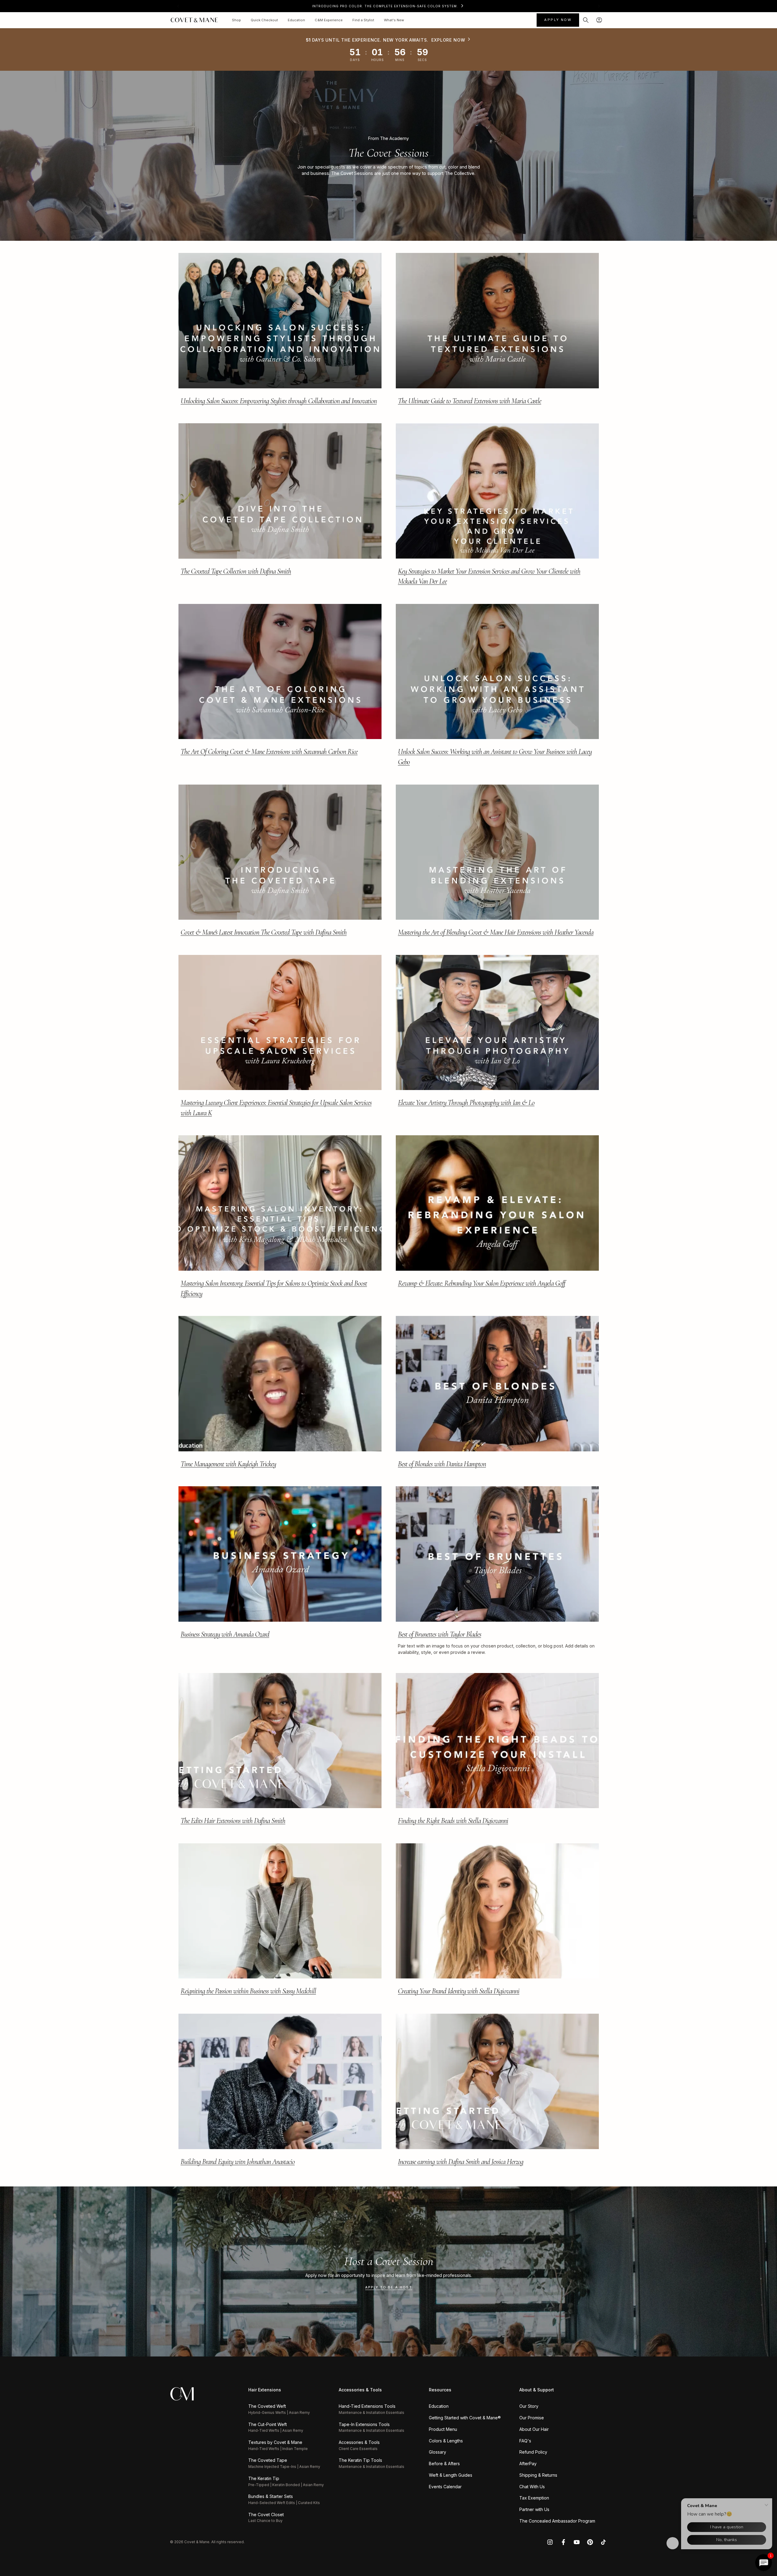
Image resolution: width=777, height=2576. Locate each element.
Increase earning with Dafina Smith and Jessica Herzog (461, 2162)
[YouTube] (577, 2542)
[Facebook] (563, 2542)
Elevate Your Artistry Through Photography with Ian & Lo (466, 1103)
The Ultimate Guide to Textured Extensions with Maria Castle (470, 401)
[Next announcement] (599, 6)
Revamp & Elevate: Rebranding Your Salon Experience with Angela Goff (482, 1283)
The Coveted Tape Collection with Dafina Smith (236, 571)
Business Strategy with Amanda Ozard (225, 1634)
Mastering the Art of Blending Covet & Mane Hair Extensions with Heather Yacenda (496, 932)
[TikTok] (603, 2542)
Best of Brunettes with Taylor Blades (439, 1634)
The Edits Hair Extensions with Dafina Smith (233, 1821)
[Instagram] (550, 2542)
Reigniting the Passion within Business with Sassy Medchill (248, 1991)
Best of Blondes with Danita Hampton (442, 1464)
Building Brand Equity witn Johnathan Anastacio (238, 2162)
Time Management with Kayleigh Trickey (228, 1464)
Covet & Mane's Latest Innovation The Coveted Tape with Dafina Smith (264, 932)
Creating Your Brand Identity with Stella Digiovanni (459, 1991)
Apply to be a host (389, 2287)
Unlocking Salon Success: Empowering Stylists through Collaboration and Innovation (279, 401)
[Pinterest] (590, 2542)
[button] (586, 20)
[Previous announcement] (178, 6)
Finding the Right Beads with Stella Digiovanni (453, 1821)
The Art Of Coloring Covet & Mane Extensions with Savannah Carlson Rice (269, 752)
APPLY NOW (558, 20)
